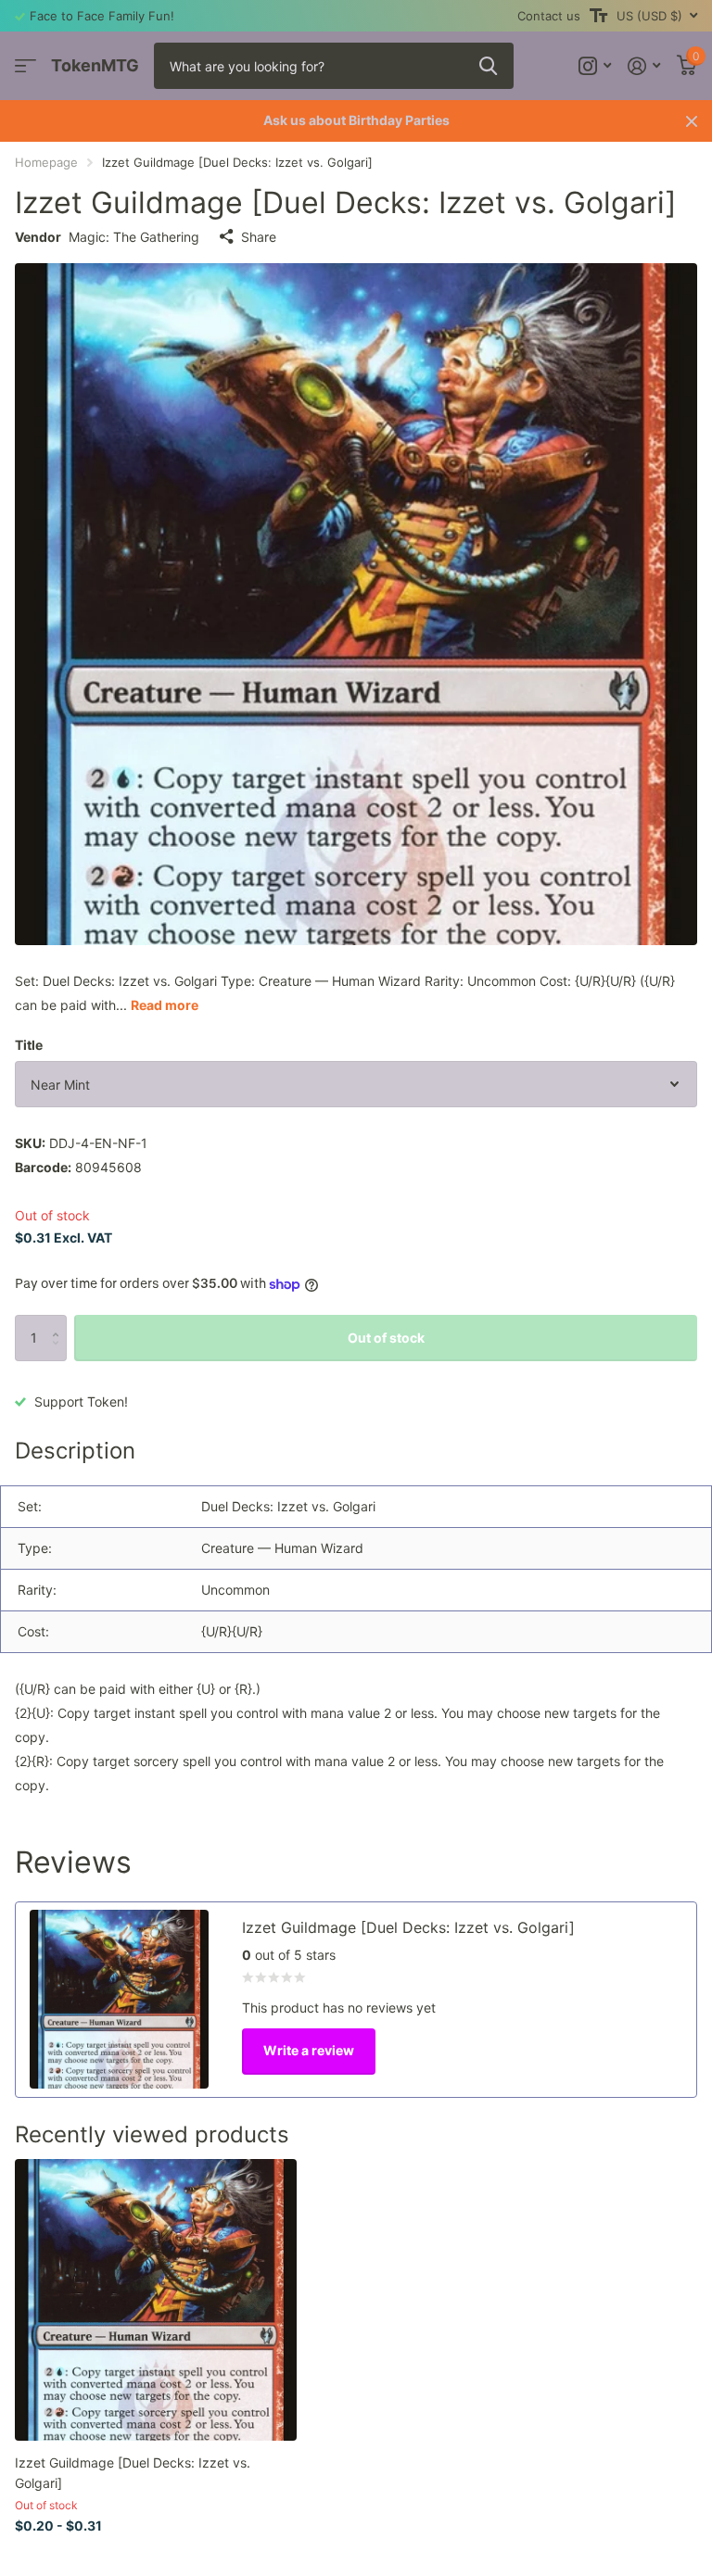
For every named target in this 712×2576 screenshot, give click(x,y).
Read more (165, 1005)
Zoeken (488, 66)
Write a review (309, 2050)
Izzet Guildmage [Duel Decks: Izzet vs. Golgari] (133, 2472)
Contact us (549, 16)
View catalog (25, 66)
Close (692, 121)
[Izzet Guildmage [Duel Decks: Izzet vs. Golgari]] (156, 2300)
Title (29, 1045)
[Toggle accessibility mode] (598, 16)
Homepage (46, 162)
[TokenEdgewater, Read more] (595, 66)
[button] (60, 1322)
